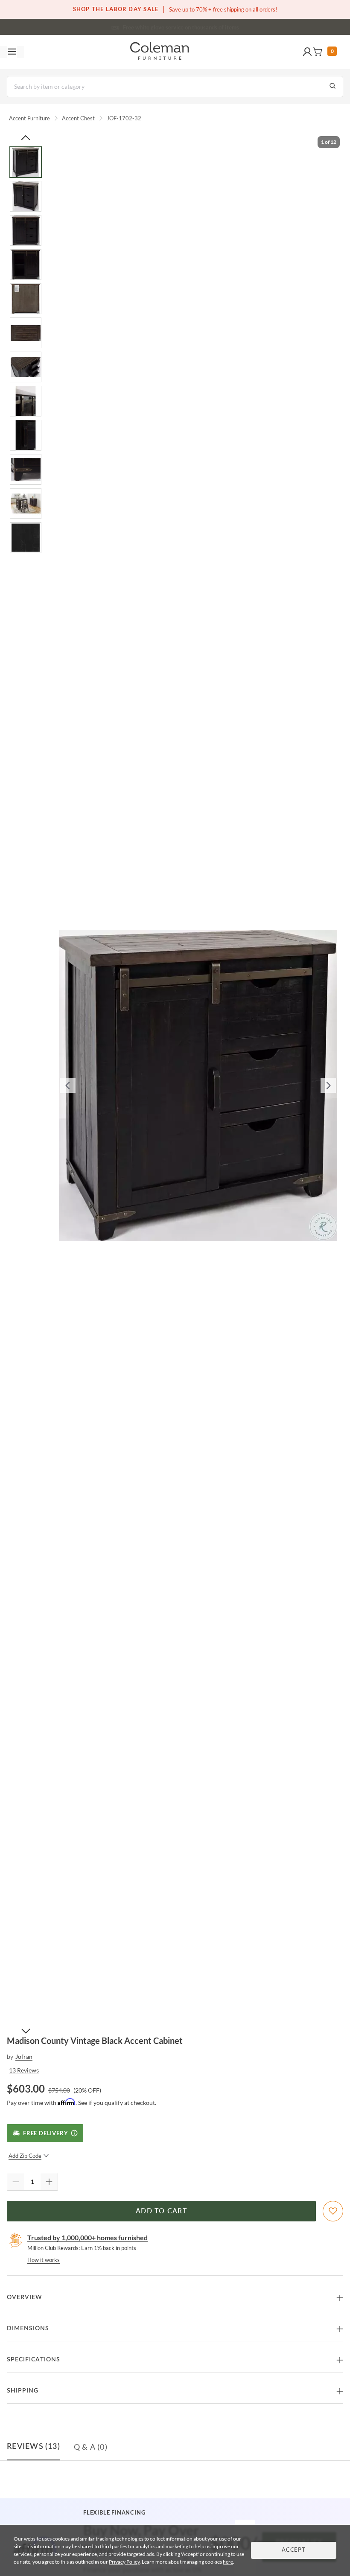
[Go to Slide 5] (26, 299)
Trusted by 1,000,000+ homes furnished (87, 2237)
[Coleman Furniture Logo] (160, 52)
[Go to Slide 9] (26, 435)
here (228, 2562)
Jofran (24, 2056)
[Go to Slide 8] (26, 401)
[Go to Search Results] (332, 87)
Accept (294, 2550)
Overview (25, 2297)
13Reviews (24, 2070)
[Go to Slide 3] (26, 230)
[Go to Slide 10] (26, 469)
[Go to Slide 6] (26, 333)
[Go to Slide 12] (26, 538)
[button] (307, 52)
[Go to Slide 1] (26, 162)
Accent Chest (78, 118)
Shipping (23, 2391)
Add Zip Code (25, 2156)
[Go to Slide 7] (26, 367)
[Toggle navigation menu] (12, 52)
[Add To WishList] (333, 2211)
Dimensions (28, 2329)
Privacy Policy (124, 2562)
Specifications (34, 2360)
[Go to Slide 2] (26, 196)
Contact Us (209, 26)
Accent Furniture (29, 118)
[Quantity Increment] (49, 2182)
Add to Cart (161, 2211)
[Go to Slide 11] (26, 504)
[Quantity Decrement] (16, 2182)
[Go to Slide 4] (26, 265)
